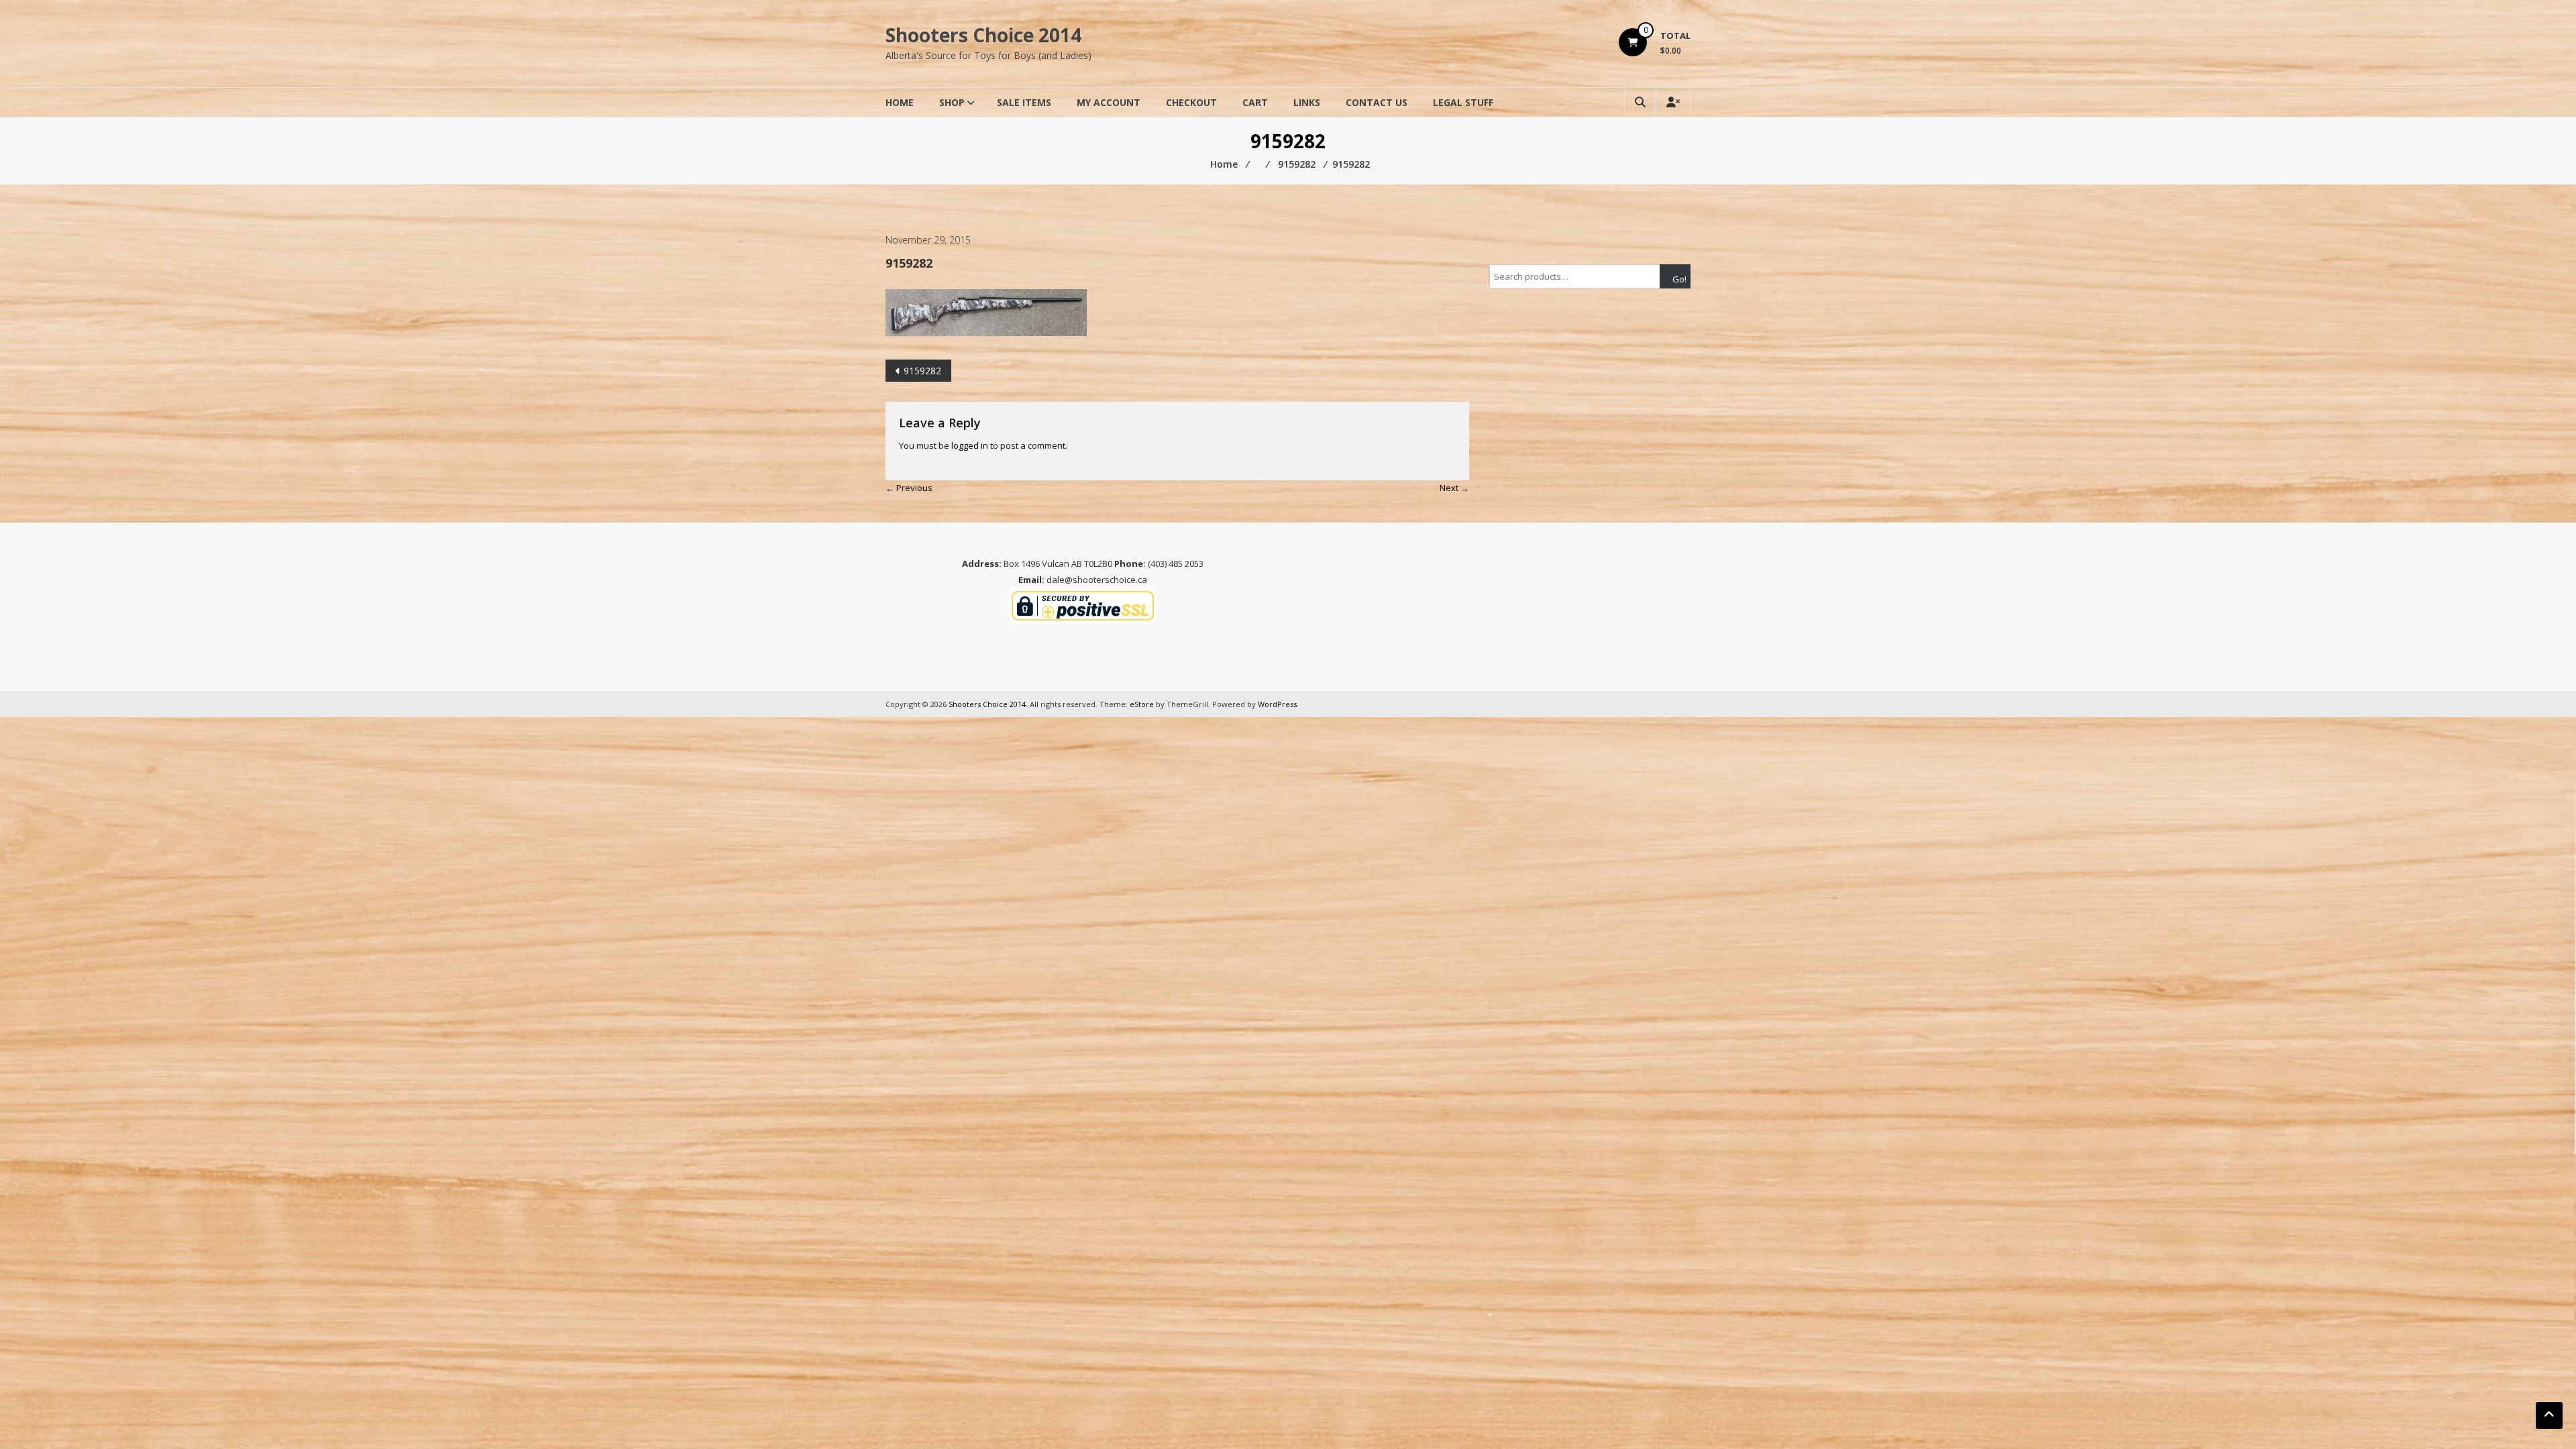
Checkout (1191, 102)
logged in (970, 445)
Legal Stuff (1463, 102)
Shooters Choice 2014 (983, 35)
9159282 (922, 371)
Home (900, 102)
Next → (1454, 488)
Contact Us (1377, 102)
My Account (1109, 102)
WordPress (1277, 704)
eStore (1142, 704)
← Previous (909, 488)
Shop (952, 102)
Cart (1255, 102)
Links (1307, 102)
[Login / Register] (1673, 102)
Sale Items (1024, 102)
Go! (1679, 279)
